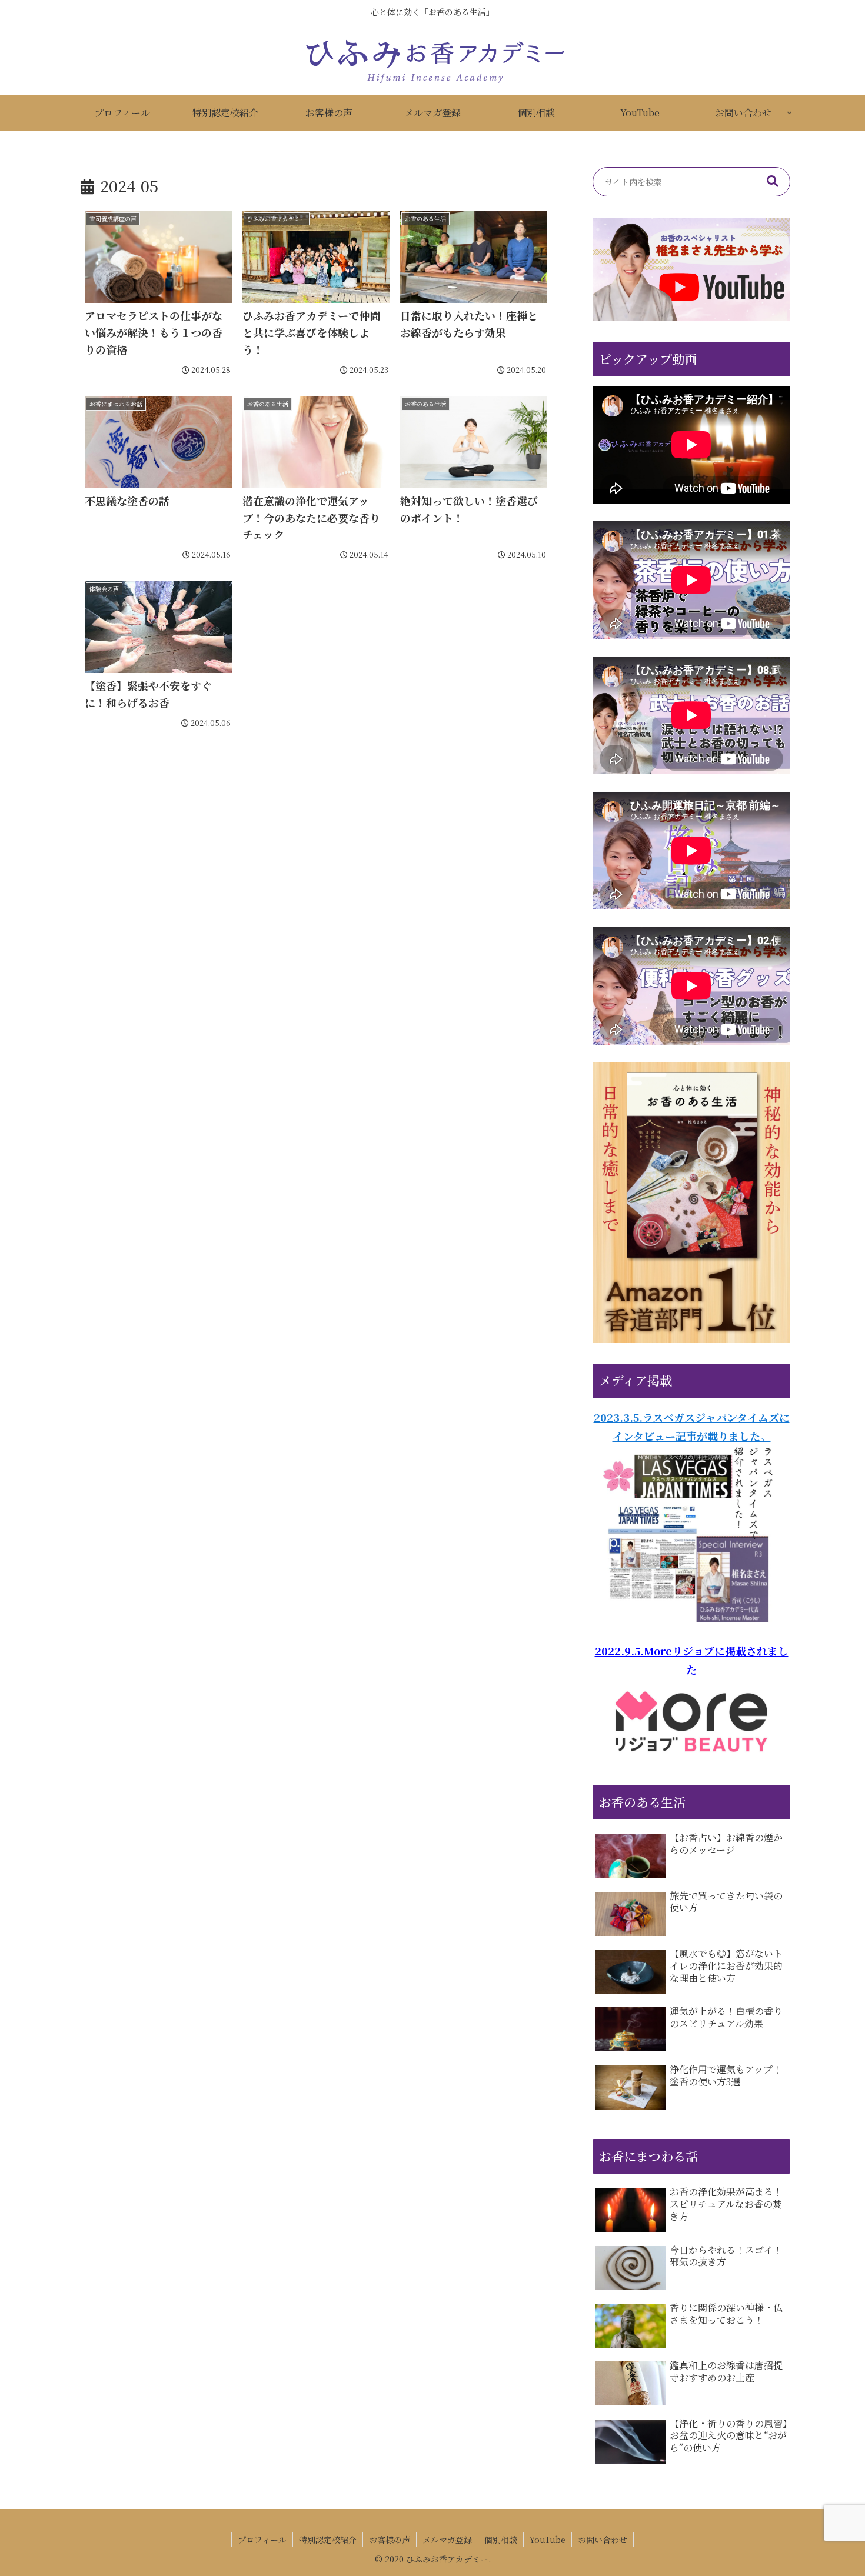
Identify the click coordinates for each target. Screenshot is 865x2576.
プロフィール (262, 2540)
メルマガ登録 (447, 2540)
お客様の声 (390, 2540)
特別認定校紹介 (328, 2540)
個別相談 (501, 2540)
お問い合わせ (603, 2540)
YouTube (548, 2540)
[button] (773, 182)
